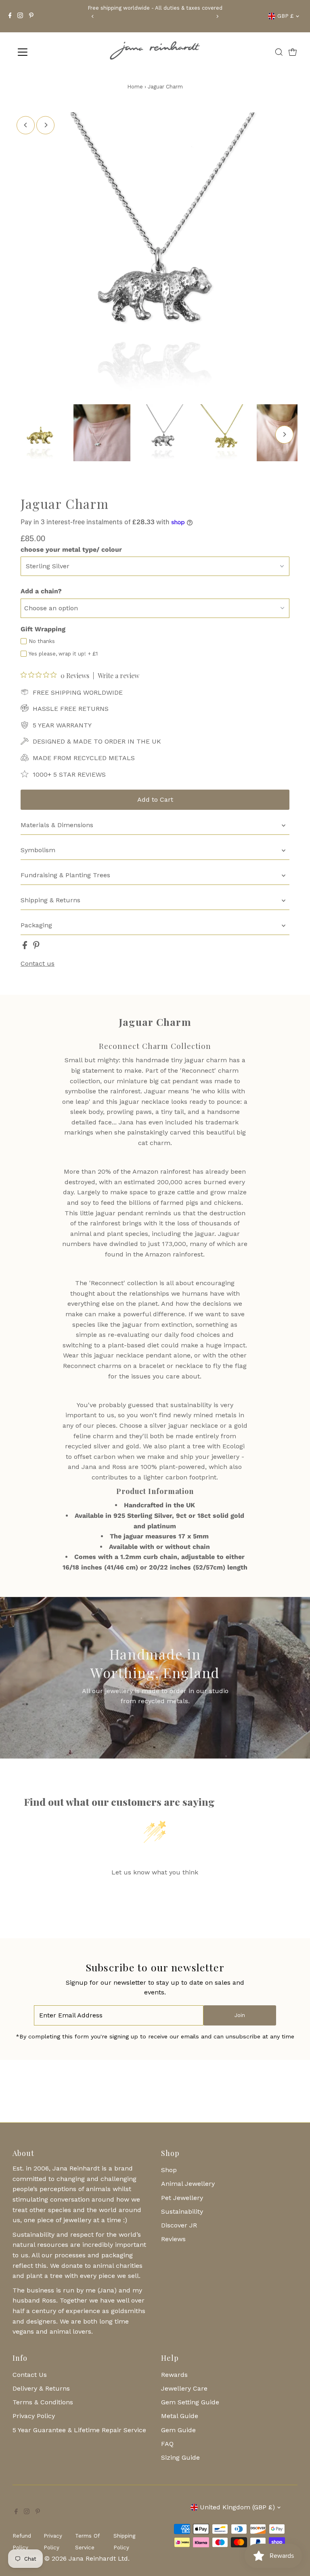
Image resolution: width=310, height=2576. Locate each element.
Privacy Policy (34, 2416)
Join (240, 2015)
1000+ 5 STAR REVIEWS (69, 774)
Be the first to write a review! (155, 1893)
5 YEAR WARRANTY (62, 725)
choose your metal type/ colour (71, 549)
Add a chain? (41, 591)
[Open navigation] (46, 52)
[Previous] (93, 16)
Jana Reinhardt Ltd (98, 2558)
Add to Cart (155, 799)
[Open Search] (279, 52)
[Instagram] (20, 16)
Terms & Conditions (43, 2402)
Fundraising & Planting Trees (65, 875)
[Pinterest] (31, 16)
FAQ (167, 2444)
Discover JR (179, 2225)
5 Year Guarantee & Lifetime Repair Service (79, 2430)
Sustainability (182, 2211)
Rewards (174, 2375)
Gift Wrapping (43, 629)
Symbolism (38, 850)
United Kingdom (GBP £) (237, 2507)
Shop (169, 2170)
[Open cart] (293, 52)
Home (135, 87)
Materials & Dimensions (57, 825)
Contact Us (30, 2375)
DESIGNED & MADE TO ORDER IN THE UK (97, 741)
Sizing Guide (180, 2457)
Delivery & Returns (41, 2388)
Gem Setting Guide (190, 2402)
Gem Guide (178, 2430)
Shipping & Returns (50, 900)
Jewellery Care (184, 2388)
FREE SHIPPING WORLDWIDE (78, 692)
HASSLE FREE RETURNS (71, 709)
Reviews (173, 2239)
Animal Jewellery (188, 2184)
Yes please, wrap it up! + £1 (63, 654)
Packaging (36, 925)
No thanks (42, 641)
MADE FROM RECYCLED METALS (84, 758)
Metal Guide (180, 2416)
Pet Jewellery (182, 2198)
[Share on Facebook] (26, 947)
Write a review (118, 676)
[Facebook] (10, 16)
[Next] (217, 16)
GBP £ (285, 16)
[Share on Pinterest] (36, 947)
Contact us (38, 964)
